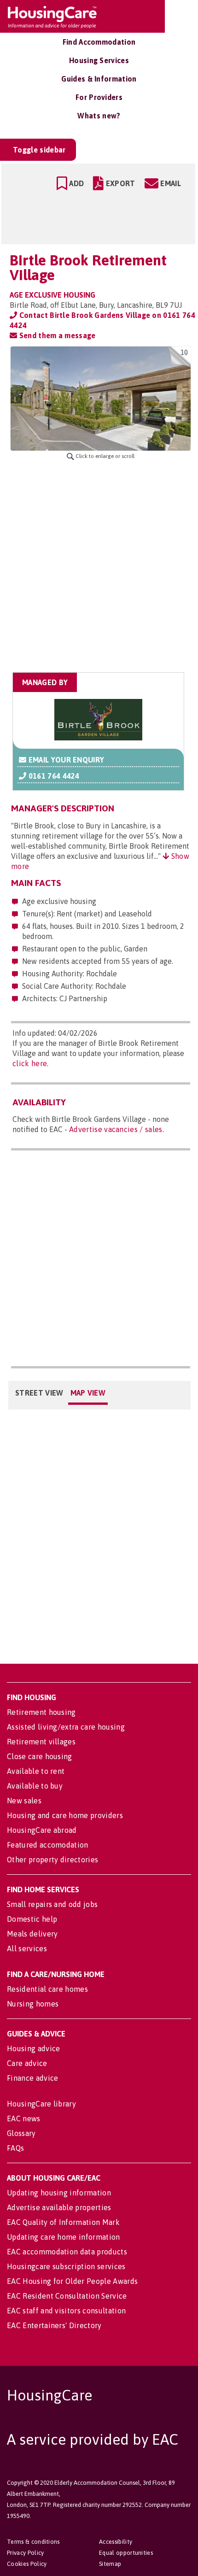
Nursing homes (33, 2004)
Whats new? (99, 116)
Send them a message (56, 335)
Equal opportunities (126, 2553)
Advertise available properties (59, 2207)
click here (30, 1063)
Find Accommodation (99, 42)
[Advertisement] (99, 566)
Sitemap (110, 2564)
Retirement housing (41, 1712)
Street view (39, 1393)
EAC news (24, 2118)
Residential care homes (47, 1989)
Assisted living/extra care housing (66, 1727)
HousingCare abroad (42, 1830)
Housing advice (33, 2048)
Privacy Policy (25, 2553)
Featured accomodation (48, 1845)
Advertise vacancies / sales (116, 1129)
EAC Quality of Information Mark (63, 2222)
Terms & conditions (33, 2542)
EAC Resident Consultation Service (67, 2296)
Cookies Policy (27, 2564)
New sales (24, 1801)
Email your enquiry (65, 760)
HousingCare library (41, 2104)
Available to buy (35, 1786)
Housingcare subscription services (66, 2266)
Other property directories (52, 1860)
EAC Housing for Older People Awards (72, 2281)
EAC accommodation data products (67, 2252)
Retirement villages (41, 1742)
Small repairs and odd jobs (52, 1904)
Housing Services (99, 60)
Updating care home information (64, 2237)
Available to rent (36, 1771)
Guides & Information (99, 79)
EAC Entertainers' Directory (54, 2325)
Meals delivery (32, 1934)
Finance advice (32, 2078)
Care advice (27, 2063)
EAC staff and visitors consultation (66, 2311)
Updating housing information (59, 2193)
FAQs (15, 2148)
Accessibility (116, 2542)
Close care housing (40, 1756)
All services (27, 1948)
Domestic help (32, 1919)
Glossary (21, 2133)
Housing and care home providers (65, 1815)
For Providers (99, 97)
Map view (88, 1393)
